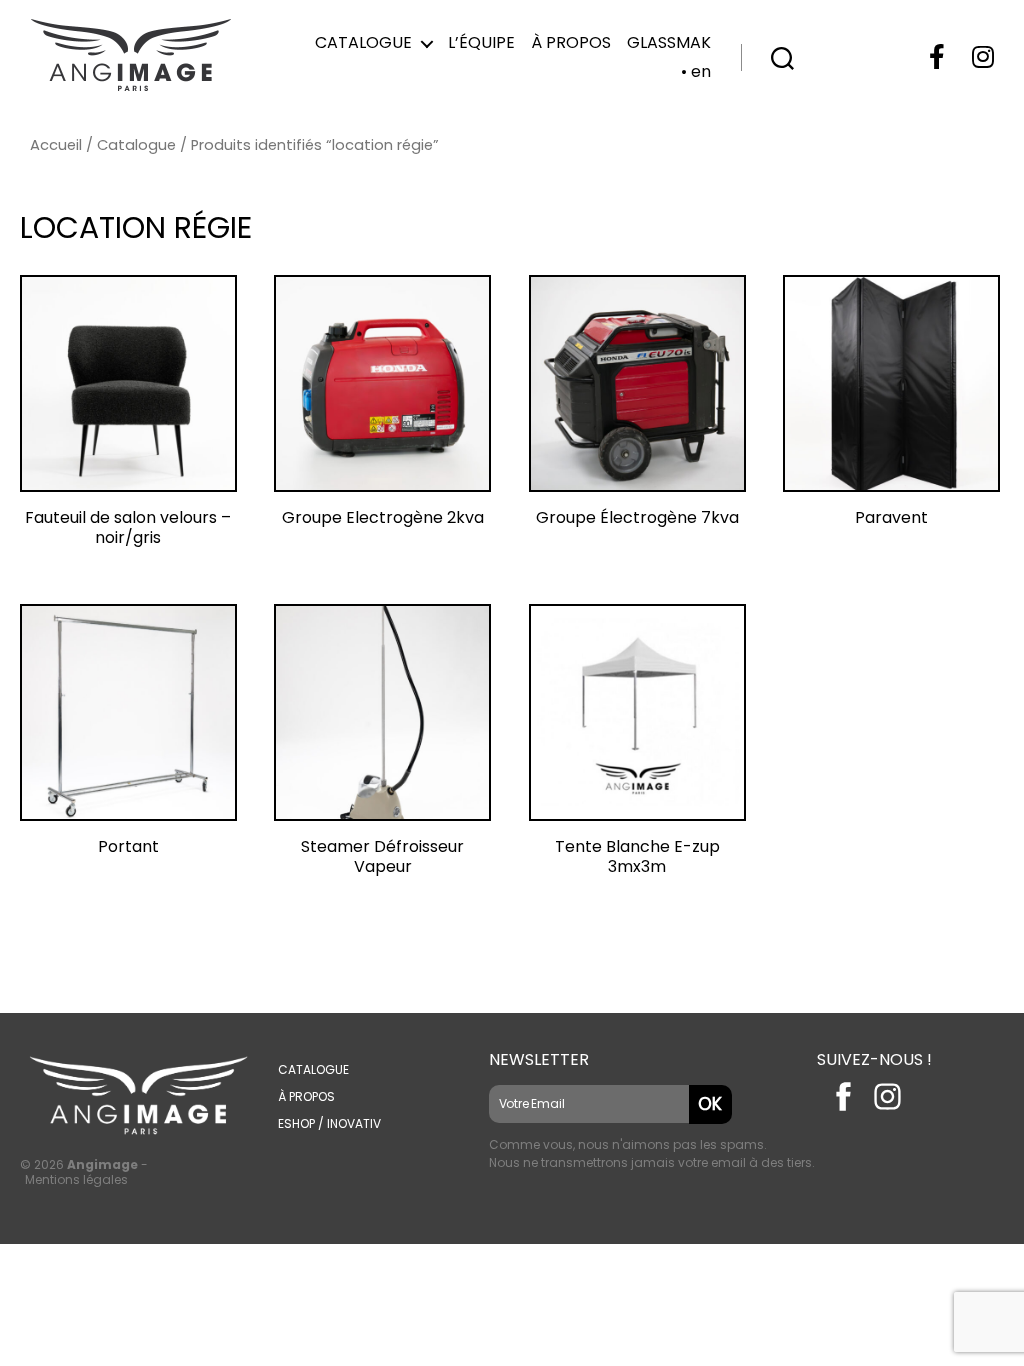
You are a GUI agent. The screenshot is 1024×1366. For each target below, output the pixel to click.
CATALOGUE (313, 1069)
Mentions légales (76, 1179)
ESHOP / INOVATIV (329, 1123)
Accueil (56, 145)
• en (696, 71)
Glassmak (669, 42)
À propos (571, 42)
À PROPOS (306, 1096)
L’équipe (481, 42)
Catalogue (363, 42)
